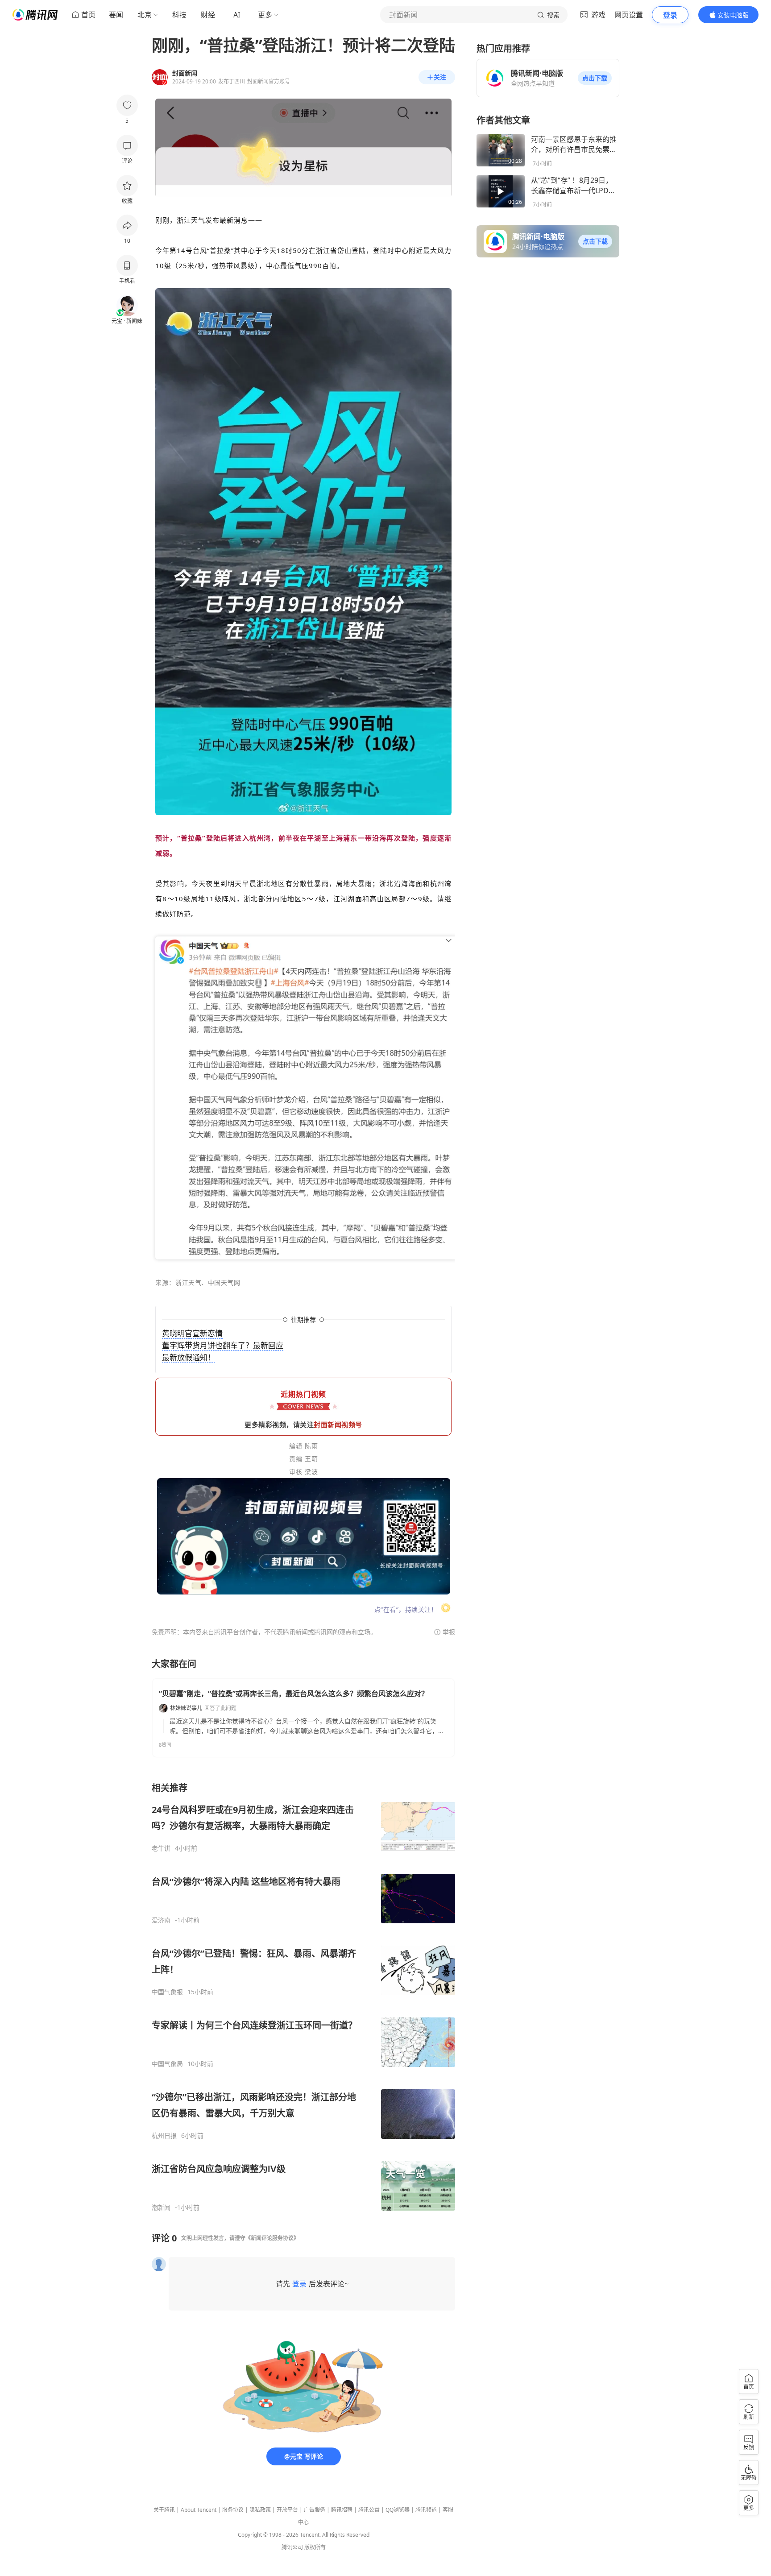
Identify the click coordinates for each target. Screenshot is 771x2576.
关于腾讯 (164, 2510)
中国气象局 (167, 2064)
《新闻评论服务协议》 (272, 2238)
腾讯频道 (426, 2510)
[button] (595, 78)
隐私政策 (260, 2510)
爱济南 (161, 1920)
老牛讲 (161, 1848)
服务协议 (233, 2510)
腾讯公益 (369, 2510)
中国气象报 (167, 1992)
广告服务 (315, 2510)
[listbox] (303, 1997)
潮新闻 (161, 2207)
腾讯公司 (292, 2547)
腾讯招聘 (342, 2510)
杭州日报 (164, 2136)
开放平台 (287, 2510)
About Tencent (199, 2510)
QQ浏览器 (398, 2510)
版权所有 (315, 2547)
